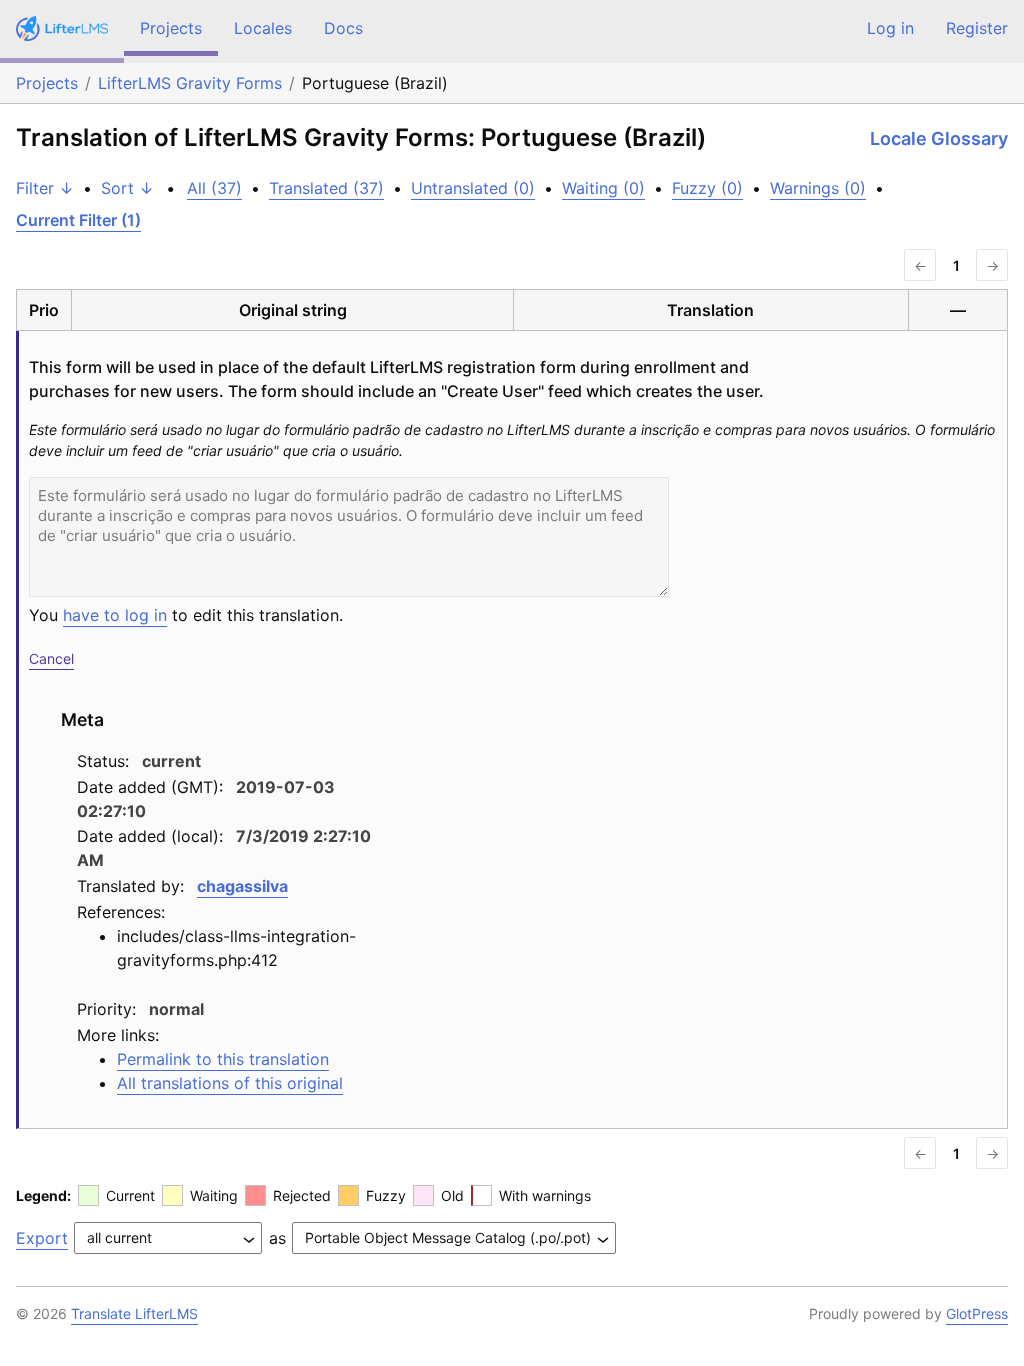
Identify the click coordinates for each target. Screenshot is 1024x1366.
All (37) (214, 188)
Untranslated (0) (473, 188)
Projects (171, 28)
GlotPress (977, 1313)
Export (42, 1238)
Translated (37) (326, 188)
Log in (890, 28)
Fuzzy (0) (707, 188)
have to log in (115, 615)
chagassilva (242, 886)
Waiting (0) (603, 188)
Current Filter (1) (78, 220)
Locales (263, 28)
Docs (343, 28)
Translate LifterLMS (134, 1313)
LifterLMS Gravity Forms (190, 83)
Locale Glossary (939, 138)
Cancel (51, 658)
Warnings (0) (818, 188)
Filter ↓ (45, 188)
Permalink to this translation (223, 1059)
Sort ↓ (127, 188)
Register (977, 28)
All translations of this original (230, 1083)
